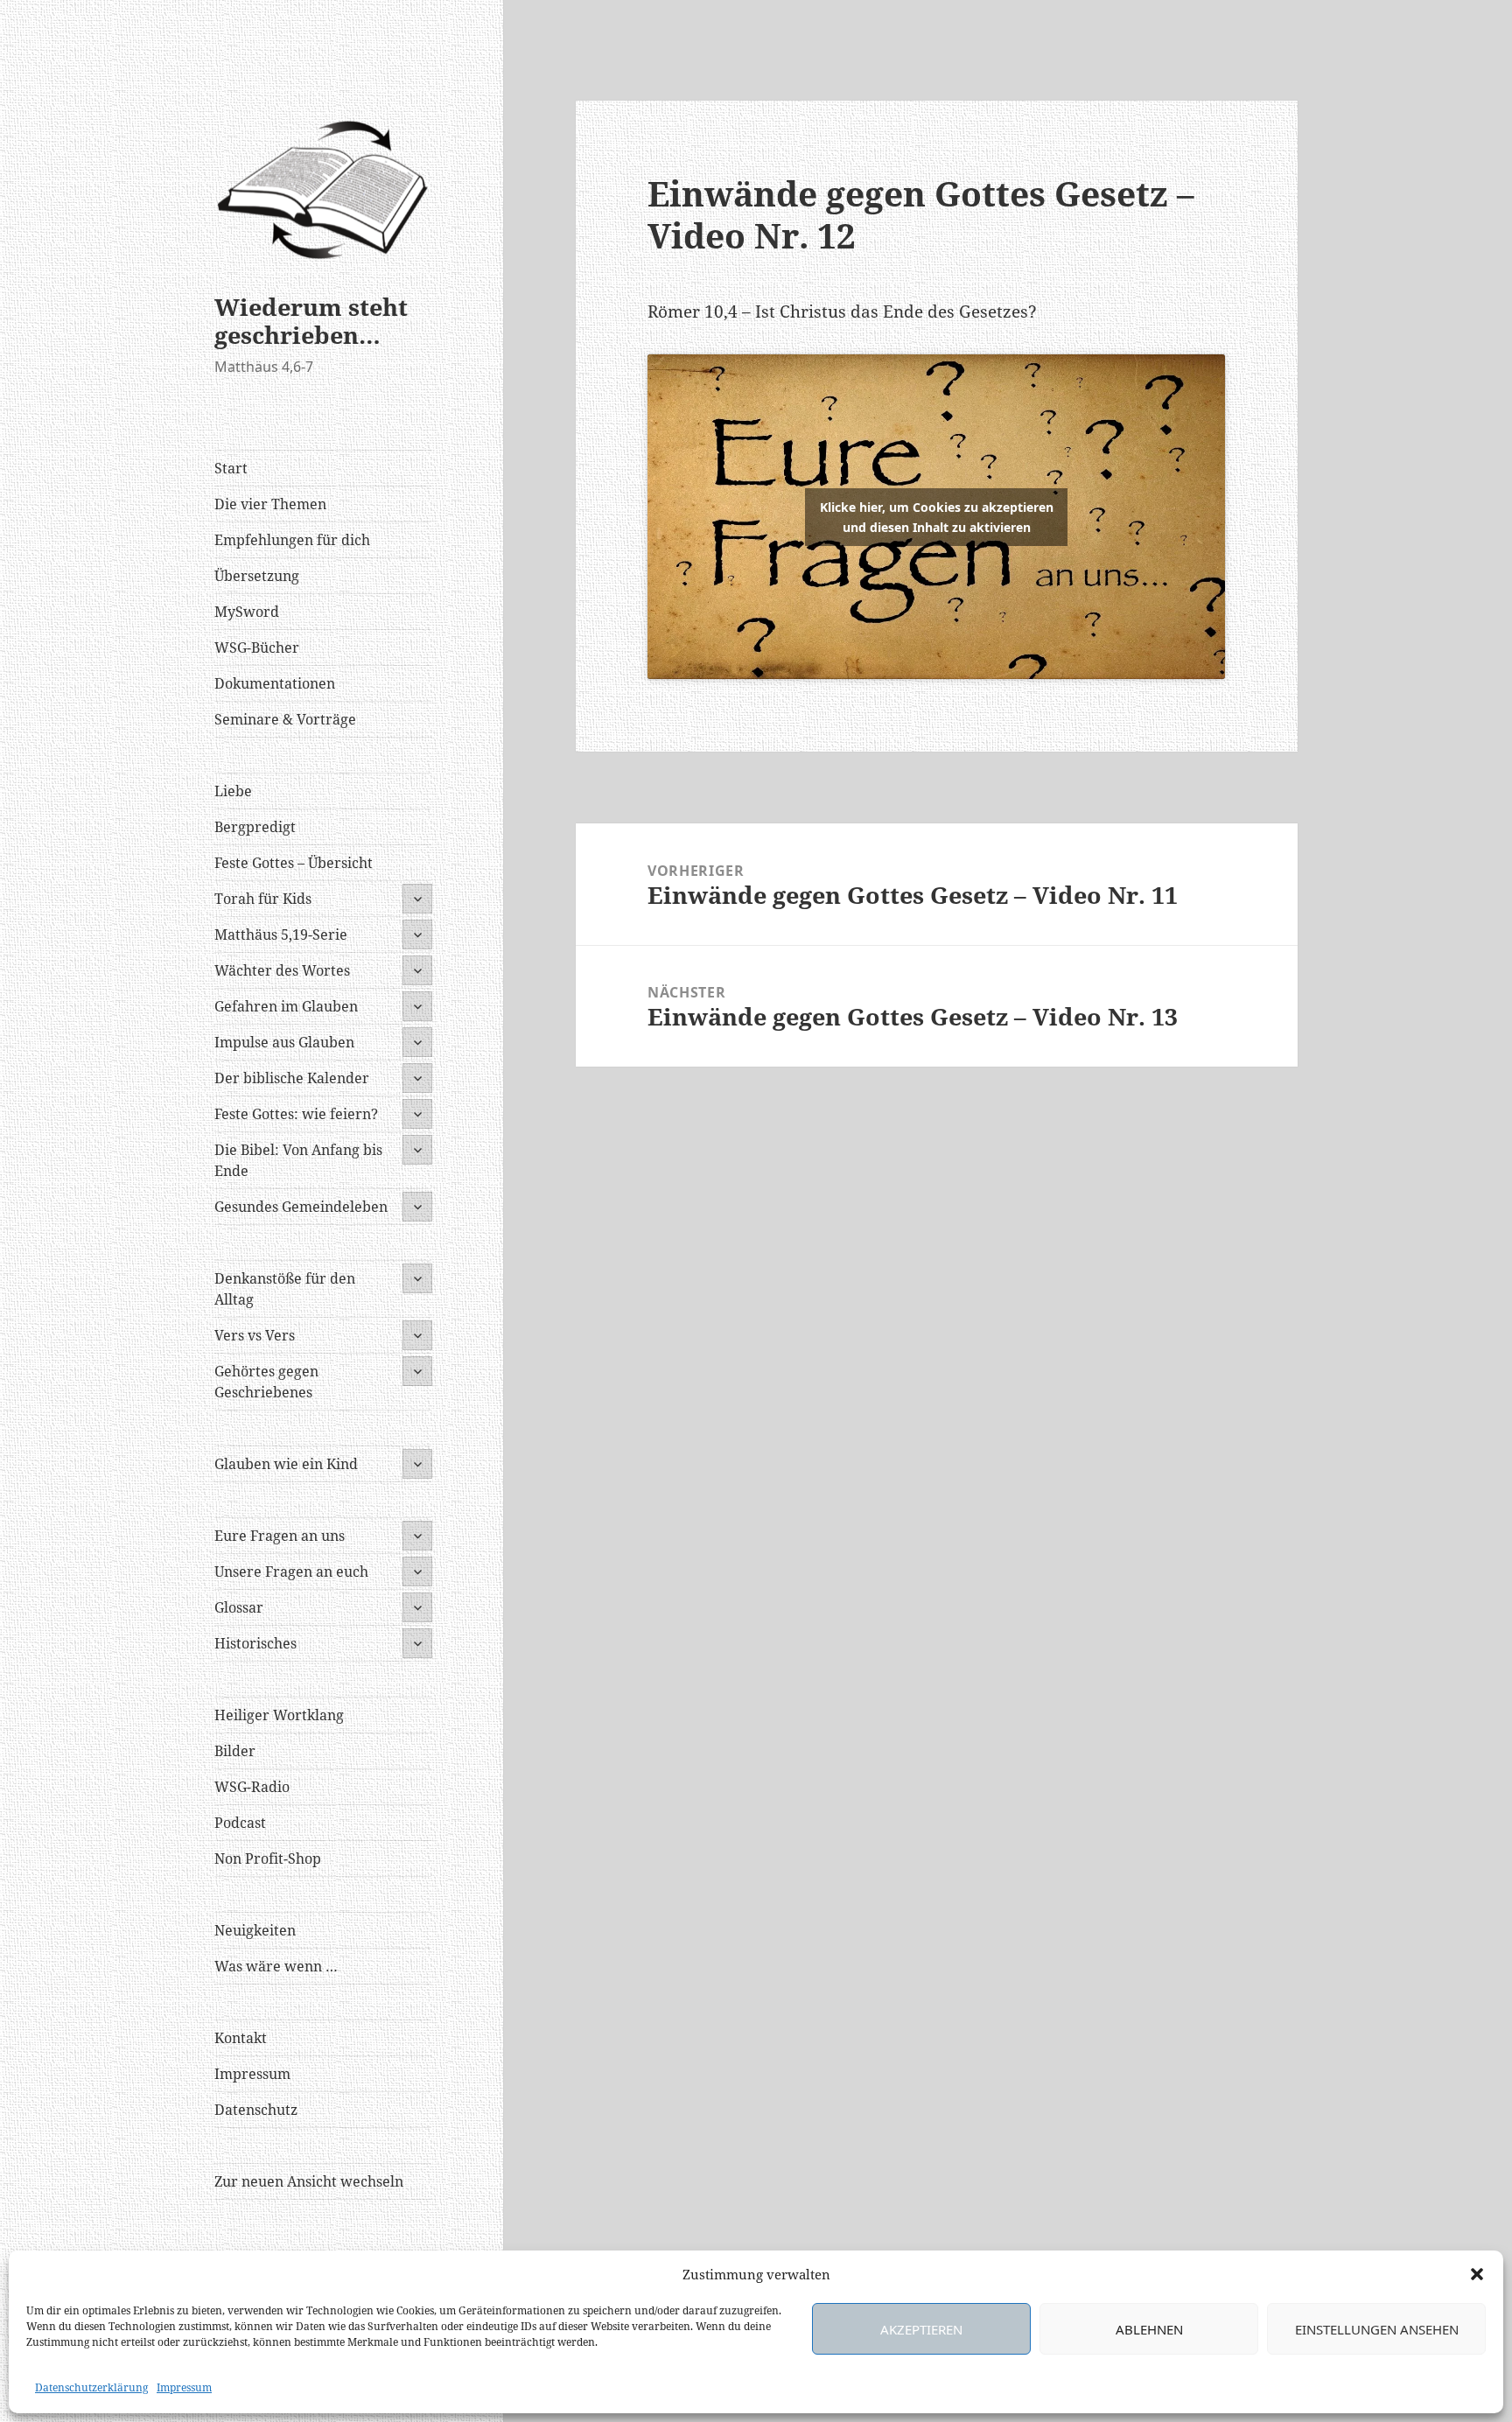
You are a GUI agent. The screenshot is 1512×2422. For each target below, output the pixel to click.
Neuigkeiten (255, 1930)
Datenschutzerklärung (91, 2387)
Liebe (233, 791)
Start (231, 468)
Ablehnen (1149, 2329)
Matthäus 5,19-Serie (281, 934)
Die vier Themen (270, 504)
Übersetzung (257, 576)
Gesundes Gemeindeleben (301, 1207)
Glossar (239, 1607)
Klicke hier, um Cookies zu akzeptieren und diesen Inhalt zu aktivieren (937, 517)
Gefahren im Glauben (286, 1006)
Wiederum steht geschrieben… (311, 321)
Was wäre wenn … (276, 1966)
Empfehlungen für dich (292, 540)
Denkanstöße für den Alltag (285, 1289)
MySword (247, 612)
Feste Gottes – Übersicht (294, 863)
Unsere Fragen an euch (291, 1571)
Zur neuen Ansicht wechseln (309, 2181)
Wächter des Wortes (282, 970)
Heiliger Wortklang (279, 1715)
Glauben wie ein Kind (286, 1464)
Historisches (255, 1643)
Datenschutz (256, 2110)
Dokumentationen (275, 683)
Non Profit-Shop (268, 1858)
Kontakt (241, 2038)
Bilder (235, 1751)
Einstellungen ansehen (1377, 2329)
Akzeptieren (921, 2329)
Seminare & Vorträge (285, 719)
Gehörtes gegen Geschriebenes (266, 1382)
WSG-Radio (252, 1787)
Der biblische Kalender (292, 1078)
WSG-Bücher (257, 647)
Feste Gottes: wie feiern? (296, 1114)
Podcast (240, 1823)
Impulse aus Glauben (284, 1042)
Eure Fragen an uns (280, 1536)
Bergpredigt (255, 827)
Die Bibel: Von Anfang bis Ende (298, 1160)
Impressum (184, 2387)
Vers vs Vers (255, 1335)
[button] (1477, 2274)
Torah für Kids (263, 899)
